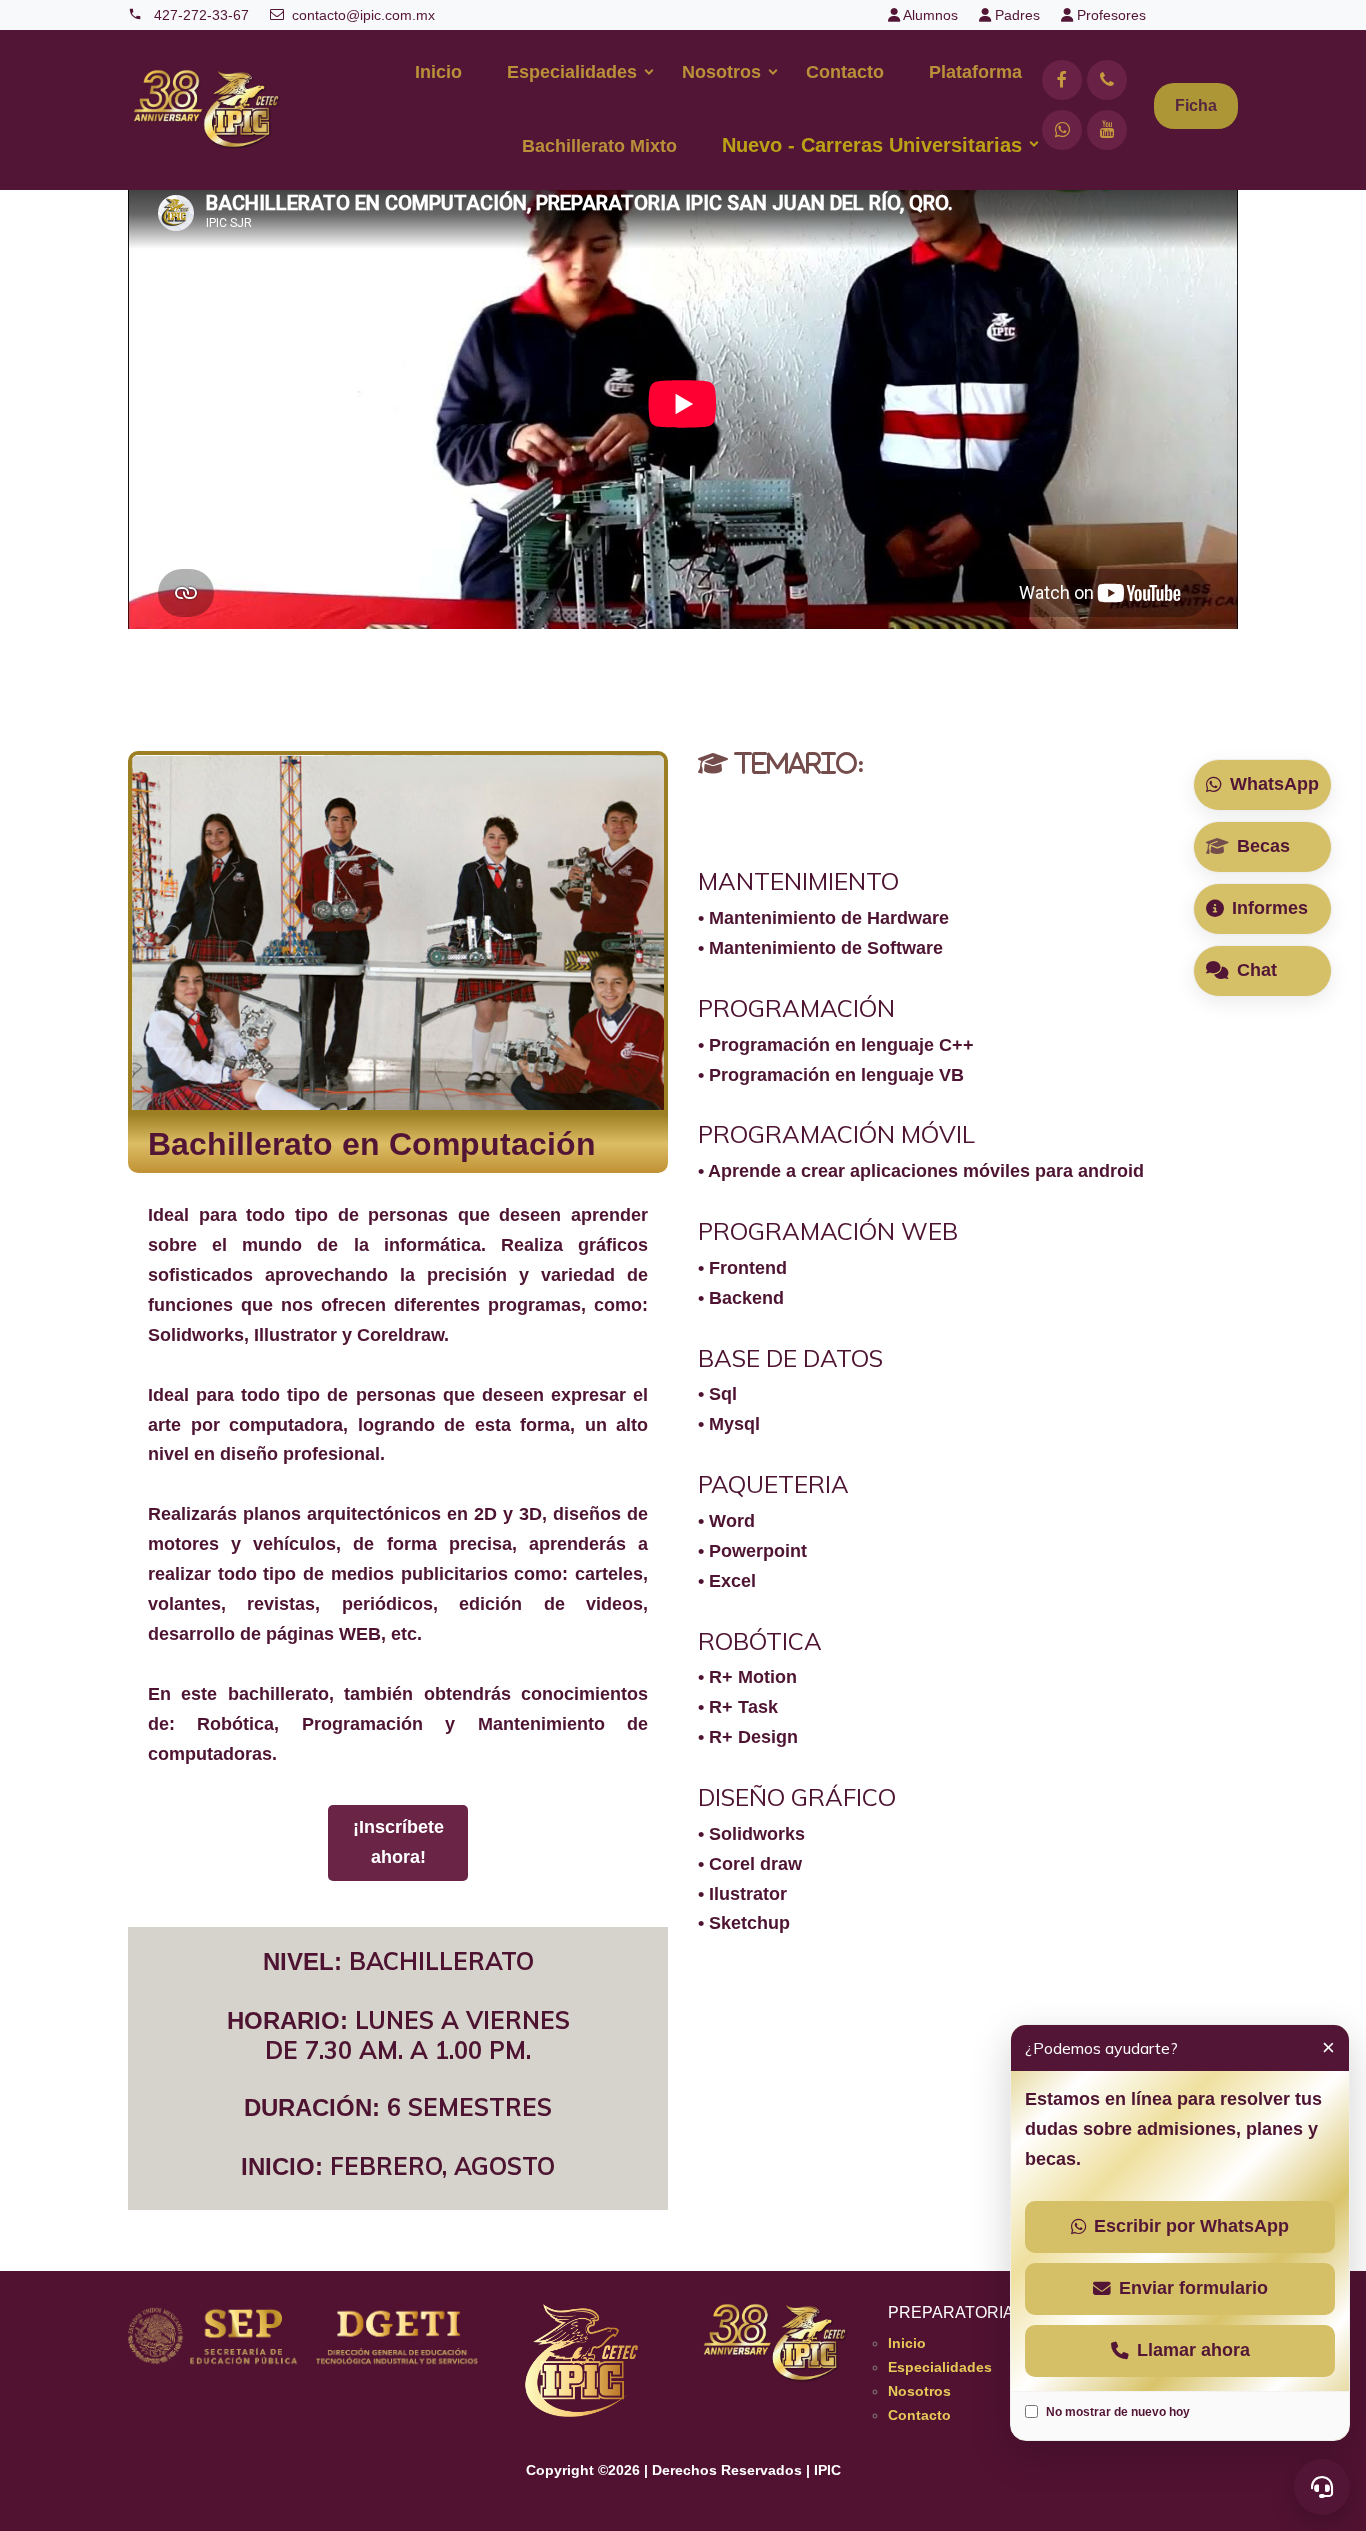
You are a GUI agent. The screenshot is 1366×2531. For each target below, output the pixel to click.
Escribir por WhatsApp (1191, 2226)
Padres (1015, 15)
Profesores (1109, 15)
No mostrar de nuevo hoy (1118, 2412)
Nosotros (721, 72)
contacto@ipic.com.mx (363, 15)
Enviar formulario (1193, 2288)
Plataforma (975, 72)
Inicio (438, 72)
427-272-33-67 (199, 15)
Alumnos (929, 15)
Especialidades (572, 72)
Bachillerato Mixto (599, 146)
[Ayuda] (1322, 2487)
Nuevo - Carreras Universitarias (872, 145)
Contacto (845, 72)
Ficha (1196, 105)
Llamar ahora (1193, 2350)
